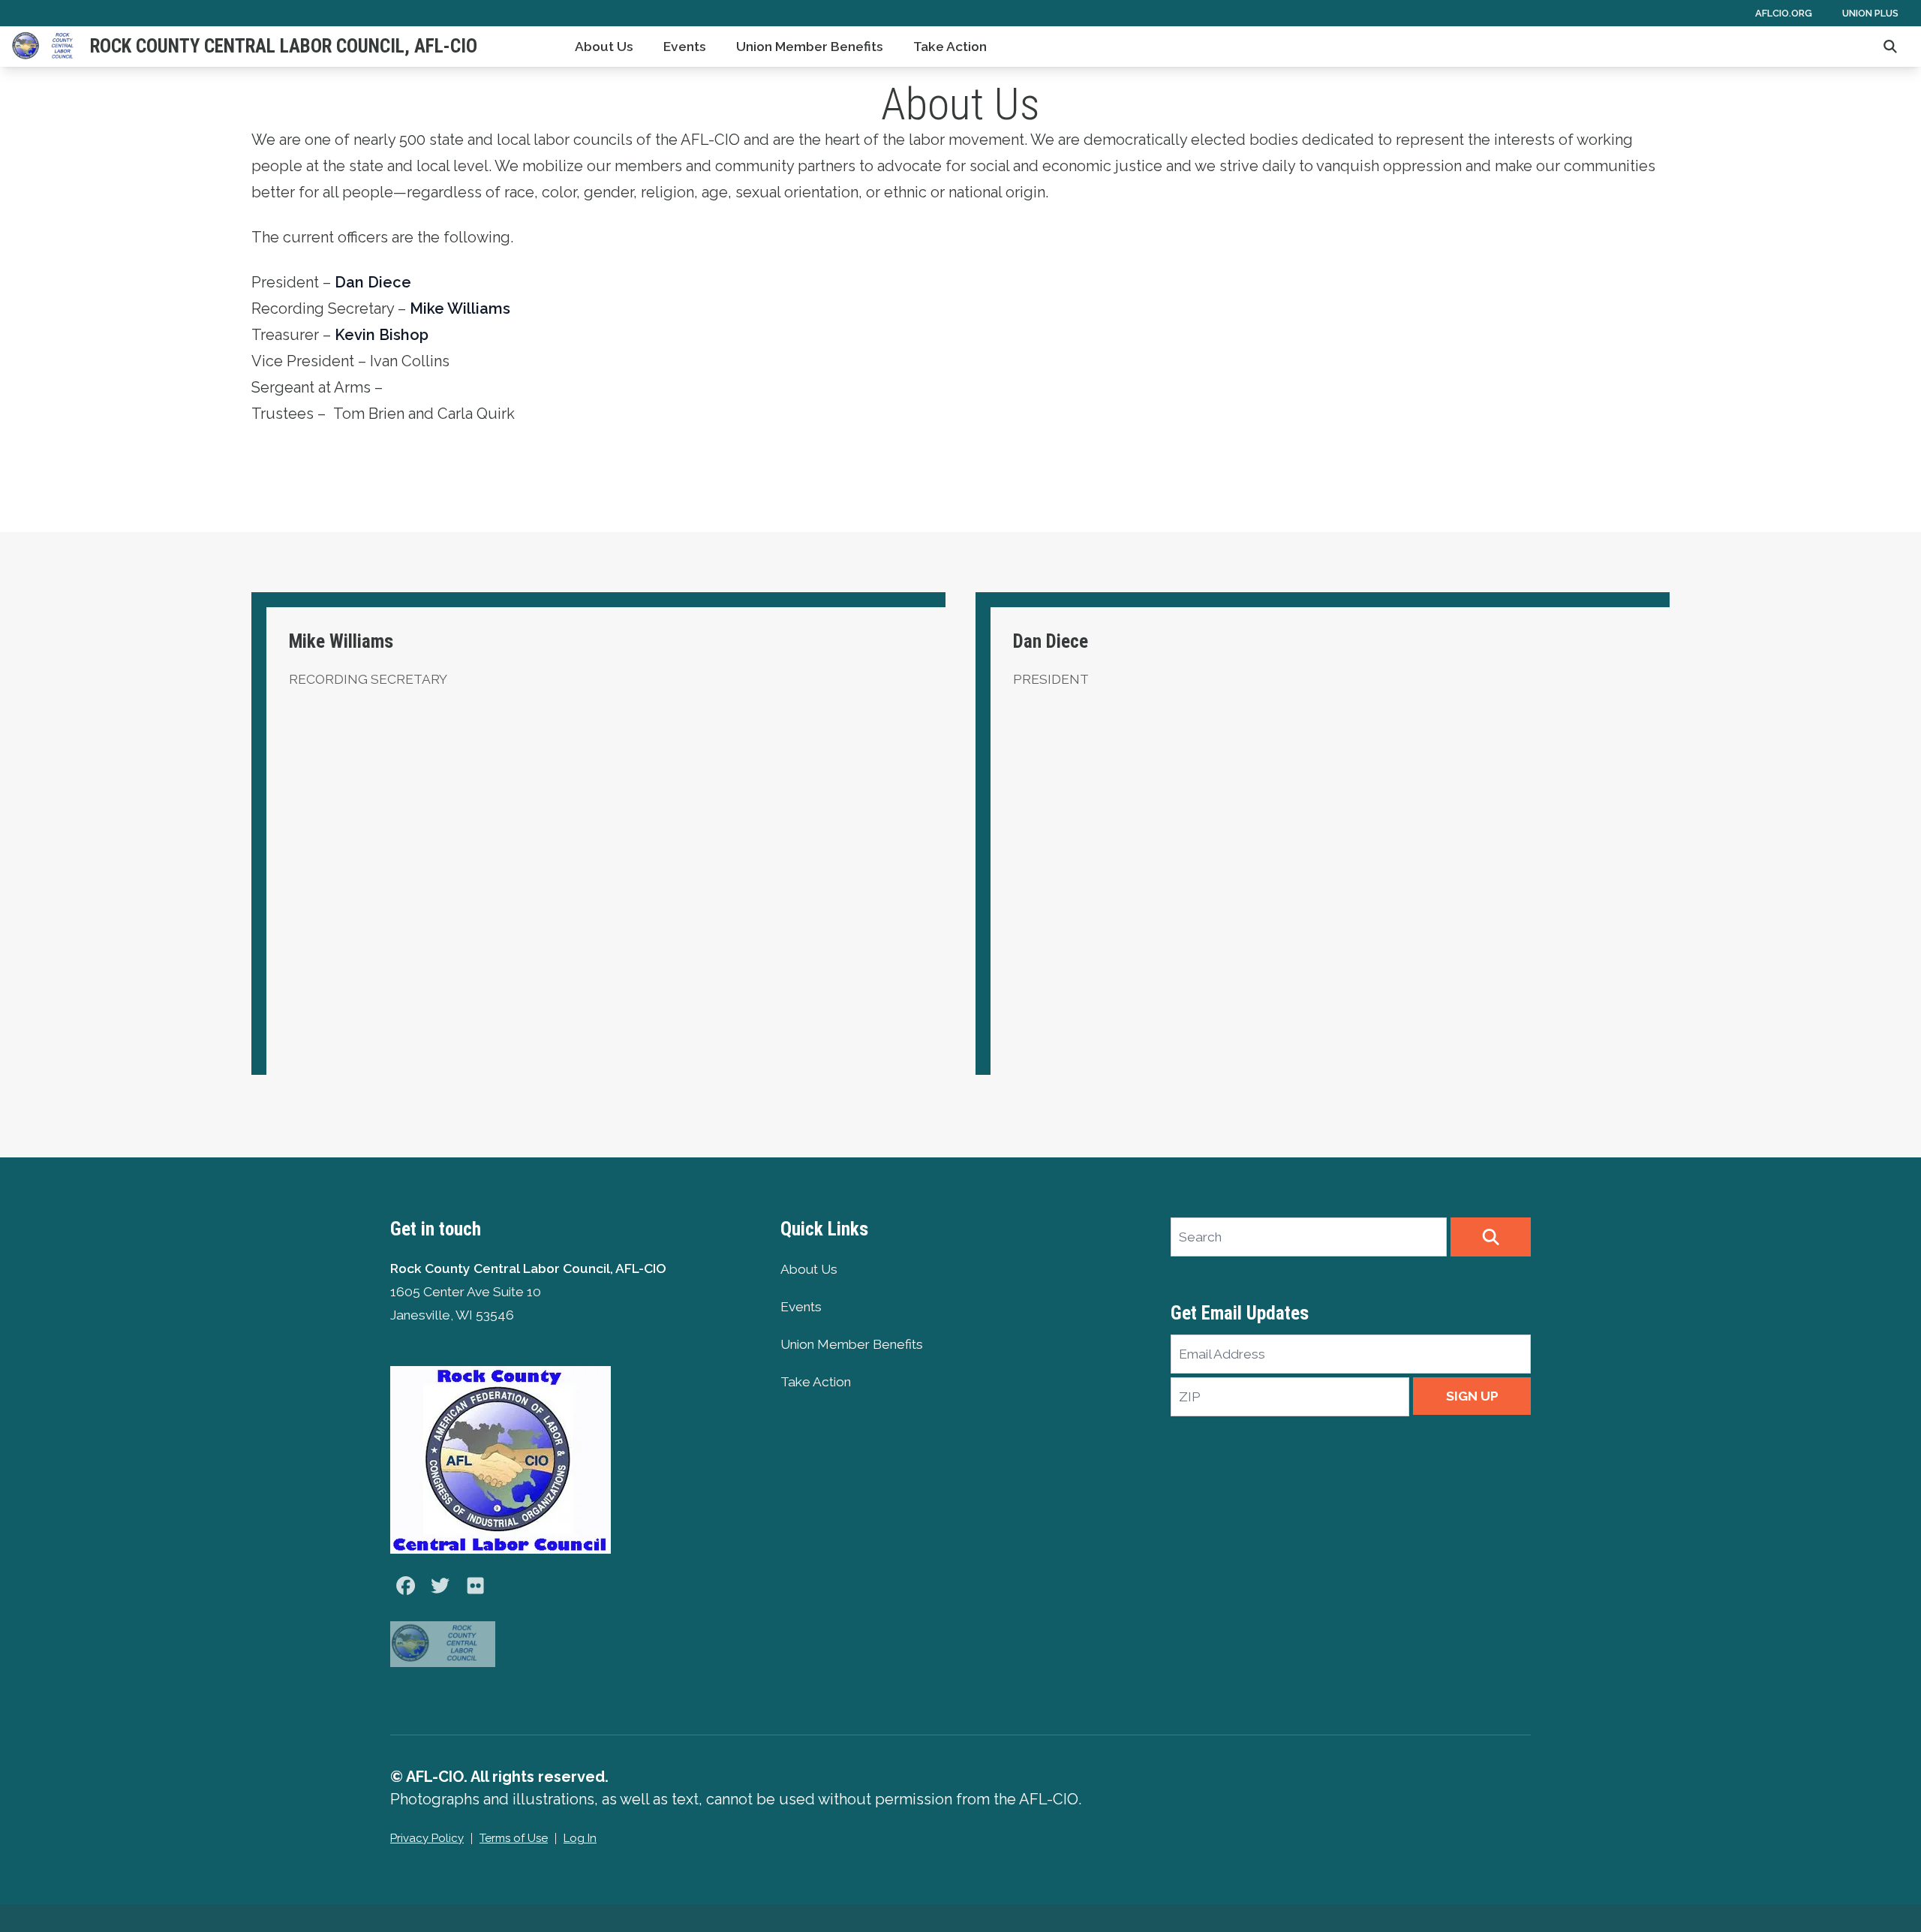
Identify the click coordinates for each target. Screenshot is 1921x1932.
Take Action (950, 47)
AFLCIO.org (1784, 13)
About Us (604, 47)
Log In (580, 1838)
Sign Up (1472, 1396)
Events (685, 47)
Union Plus (1870, 13)
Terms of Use (514, 1838)
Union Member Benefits (810, 47)
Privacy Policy (427, 1838)
